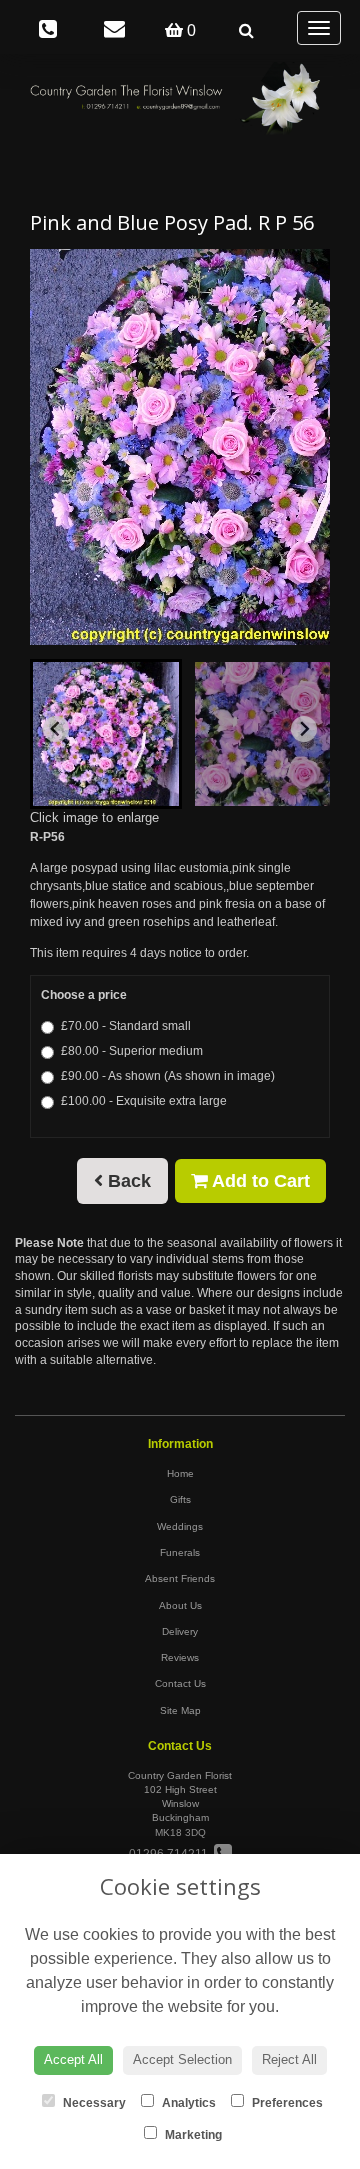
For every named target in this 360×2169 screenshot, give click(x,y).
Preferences (286, 2103)
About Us (180, 1605)
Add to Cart (259, 1181)
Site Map (180, 1710)
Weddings (180, 1526)
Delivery (180, 1631)
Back (127, 1181)
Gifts (180, 1499)
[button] (106, 734)
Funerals (180, 1552)
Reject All (289, 2059)
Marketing (192, 2135)
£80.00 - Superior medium (132, 1051)
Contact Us (180, 1683)
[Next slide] (304, 729)
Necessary (93, 2103)
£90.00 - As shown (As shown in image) (168, 1076)
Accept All (73, 2059)
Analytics (187, 2103)
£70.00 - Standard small (126, 1026)
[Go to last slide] (56, 729)
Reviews (180, 1657)
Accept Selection (182, 2059)
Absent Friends (180, 1578)
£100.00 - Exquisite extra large (144, 1101)
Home (180, 1473)
